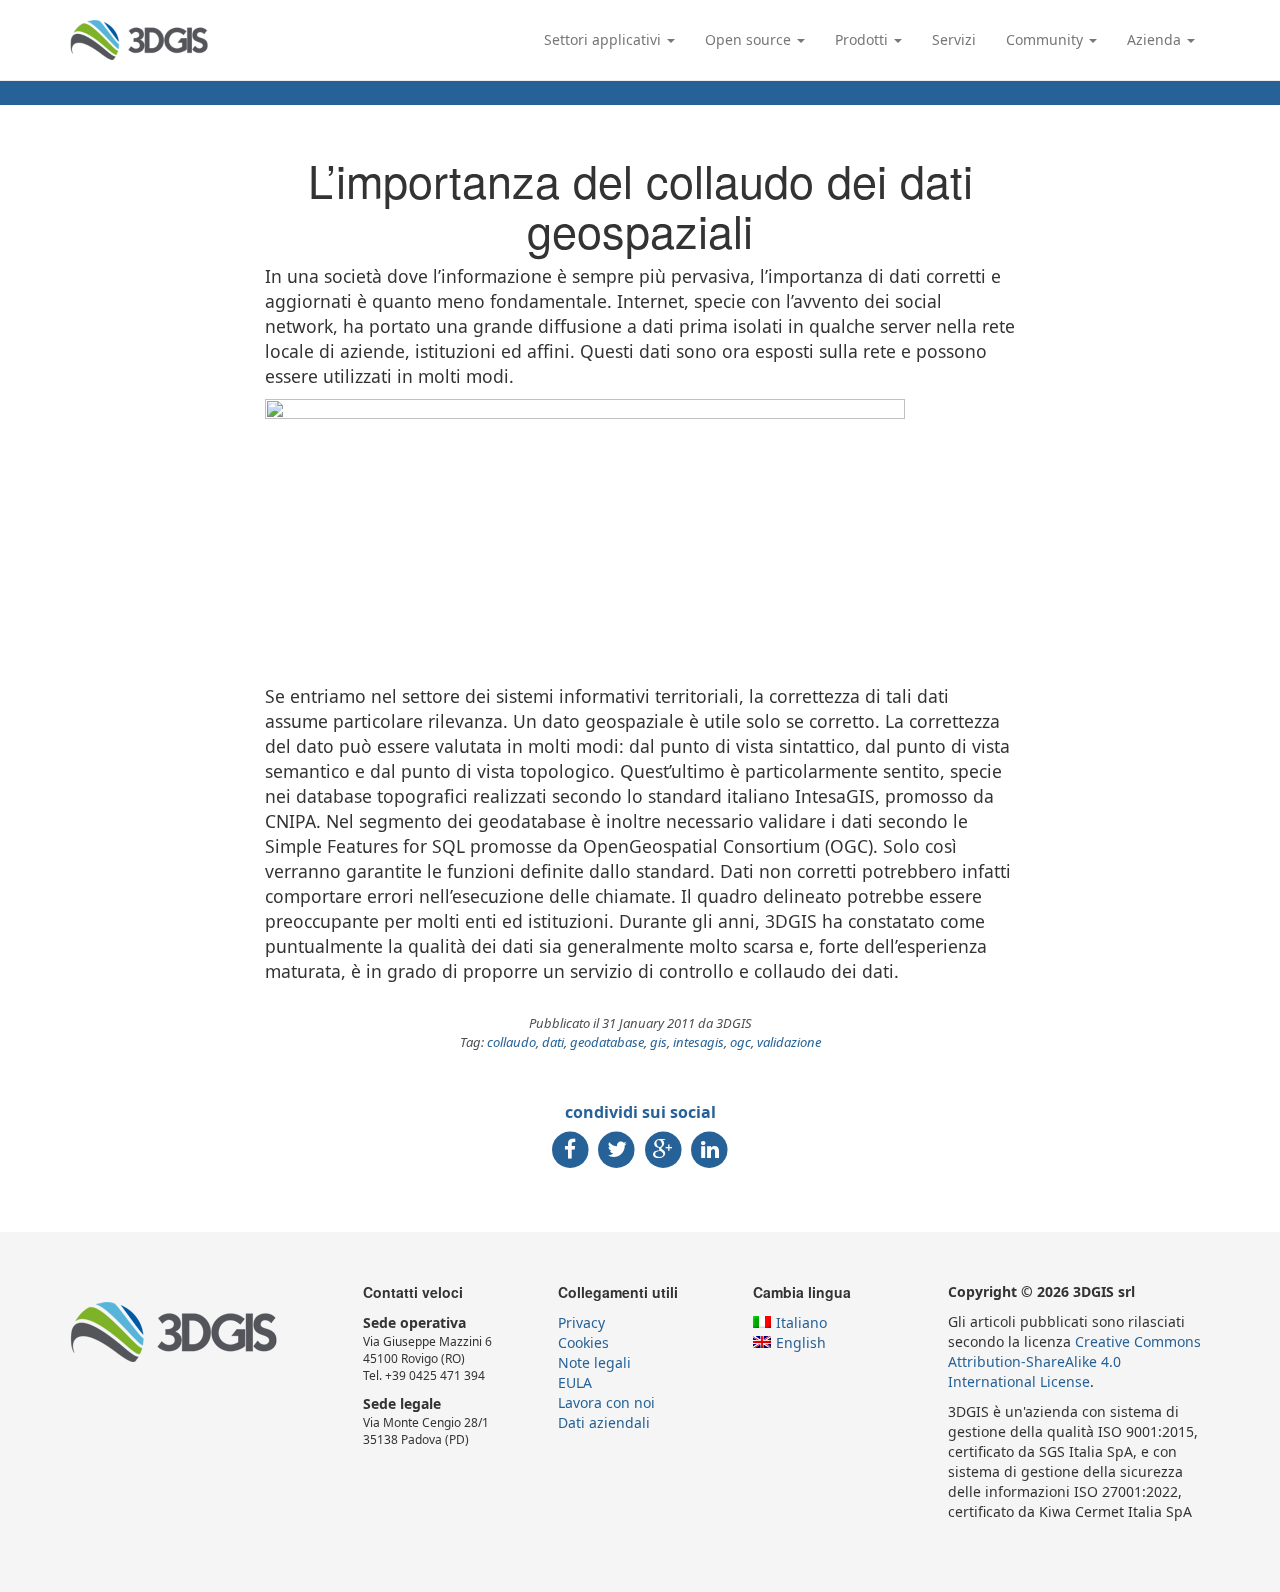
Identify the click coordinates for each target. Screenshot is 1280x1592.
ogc (740, 1042)
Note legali (594, 1362)
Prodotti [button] (863, 39)
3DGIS (139, 40)
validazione (789, 1042)
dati (553, 1042)
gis (658, 1042)
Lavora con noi (606, 1402)
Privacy (581, 1322)
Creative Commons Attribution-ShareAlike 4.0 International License (1074, 1361)
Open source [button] (750, 39)
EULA (575, 1382)
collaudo (511, 1042)
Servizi (954, 39)
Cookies (583, 1342)
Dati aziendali (604, 1422)
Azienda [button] (1156, 39)
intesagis (698, 1042)
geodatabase (607, 1042)
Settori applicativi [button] (604, 39)
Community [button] (1046, 39)
